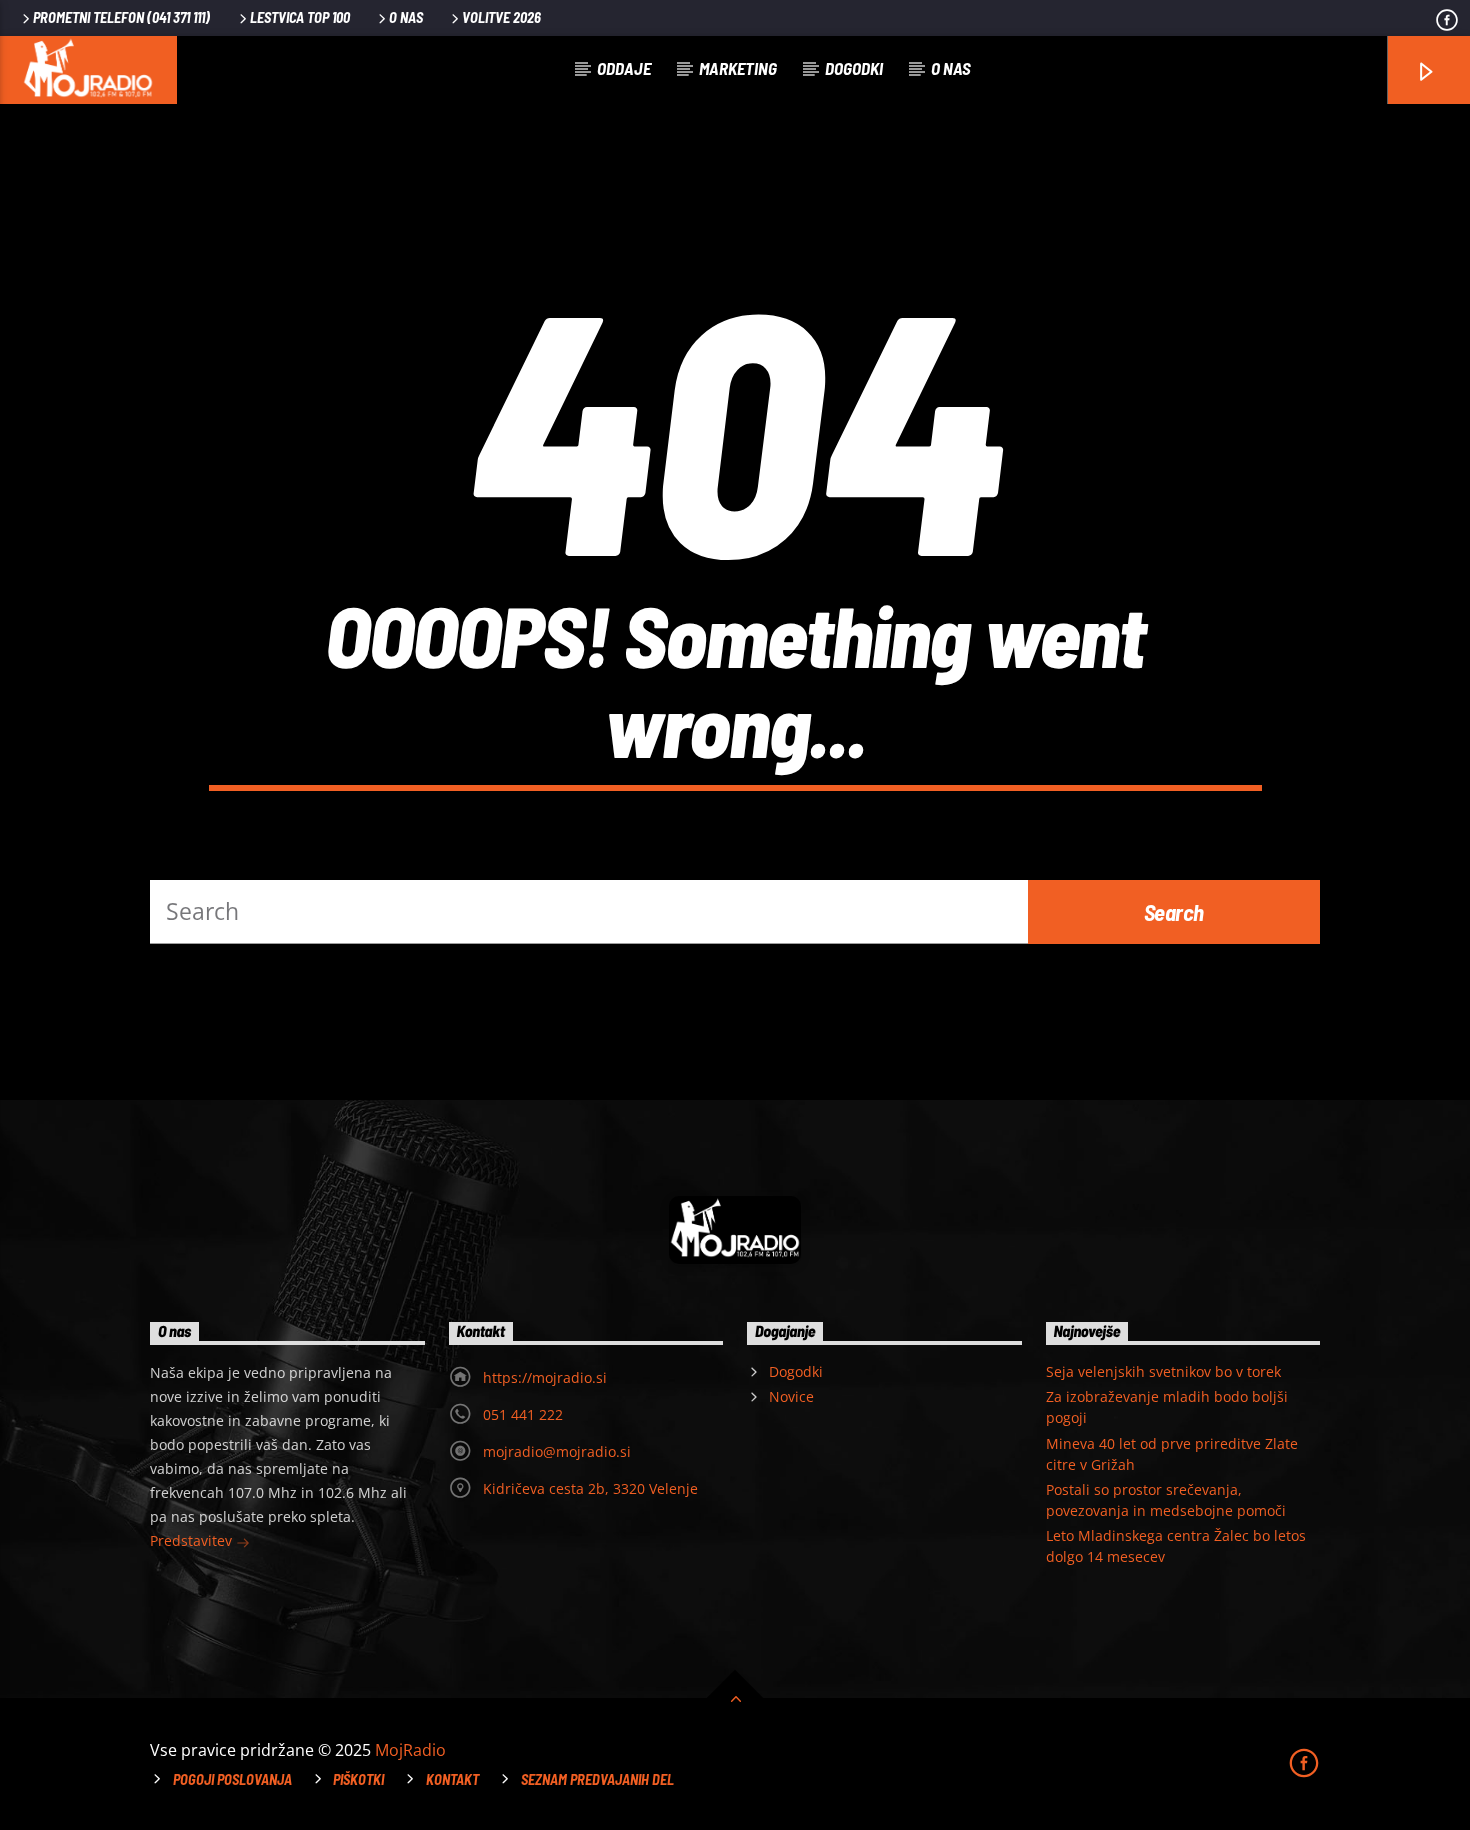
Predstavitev (193, 1540)
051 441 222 (523, 1414)
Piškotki (358, 1779)
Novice (791, 1396)
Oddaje (624, 68)
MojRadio (410, 1750)
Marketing (738, 68)
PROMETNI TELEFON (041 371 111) (121, 17)
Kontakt (452, 1779)
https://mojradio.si (545, 1377)
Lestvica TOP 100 (300, 17)
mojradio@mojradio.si (557, 1451)
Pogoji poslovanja (232, 1779)
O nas (406, 17)
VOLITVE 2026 (501, 17)
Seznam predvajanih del (597, 1779)
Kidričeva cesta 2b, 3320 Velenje (590, 1488)
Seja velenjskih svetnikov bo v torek (1163, 1371)
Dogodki (854, 68)
